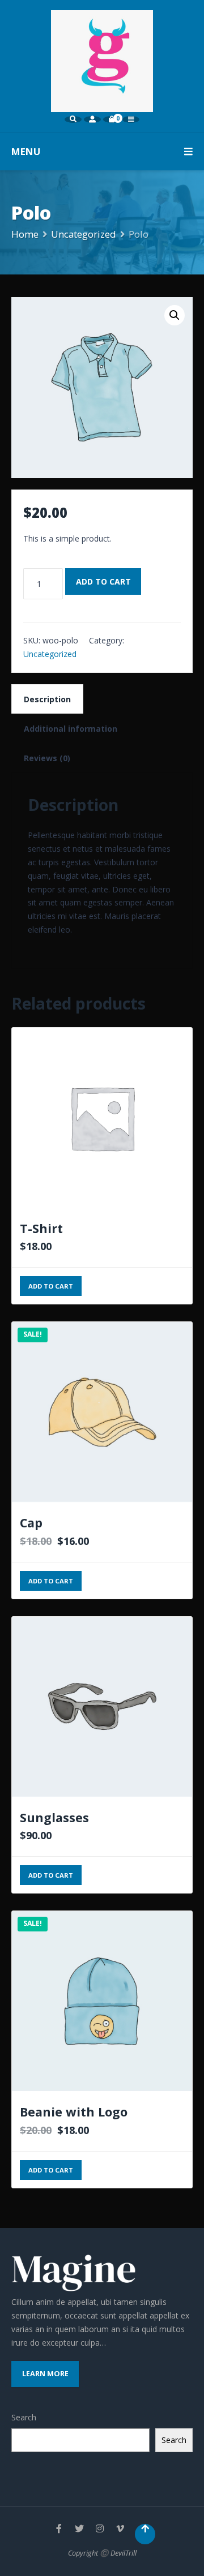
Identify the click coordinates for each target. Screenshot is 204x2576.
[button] (175, 315)
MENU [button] (26, 151)
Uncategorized (84, 234)
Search (24, 2417)
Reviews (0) (47, 758)
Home (25, 234)
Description (47, 699)
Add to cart (103, 581)
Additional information (71, 729)
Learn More (45, 2374)
